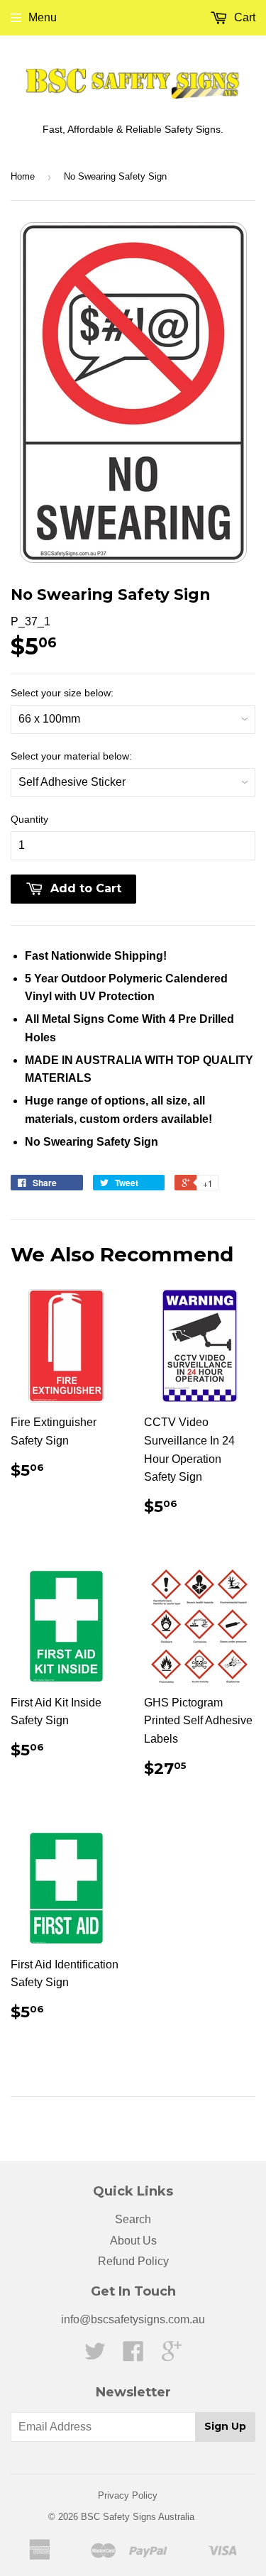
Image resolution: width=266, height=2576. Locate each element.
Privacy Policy (128, 2495)
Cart (243, 17)
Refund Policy (133, 2261)
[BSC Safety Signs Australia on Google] (172, 2356)
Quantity (29, 819)
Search (133, 2219)
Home (23, 176)
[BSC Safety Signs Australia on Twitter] (95, 2356)
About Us (133, 2241)
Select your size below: (62, 693)
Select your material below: (71, 756)
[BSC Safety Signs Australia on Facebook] (133, 2356)
